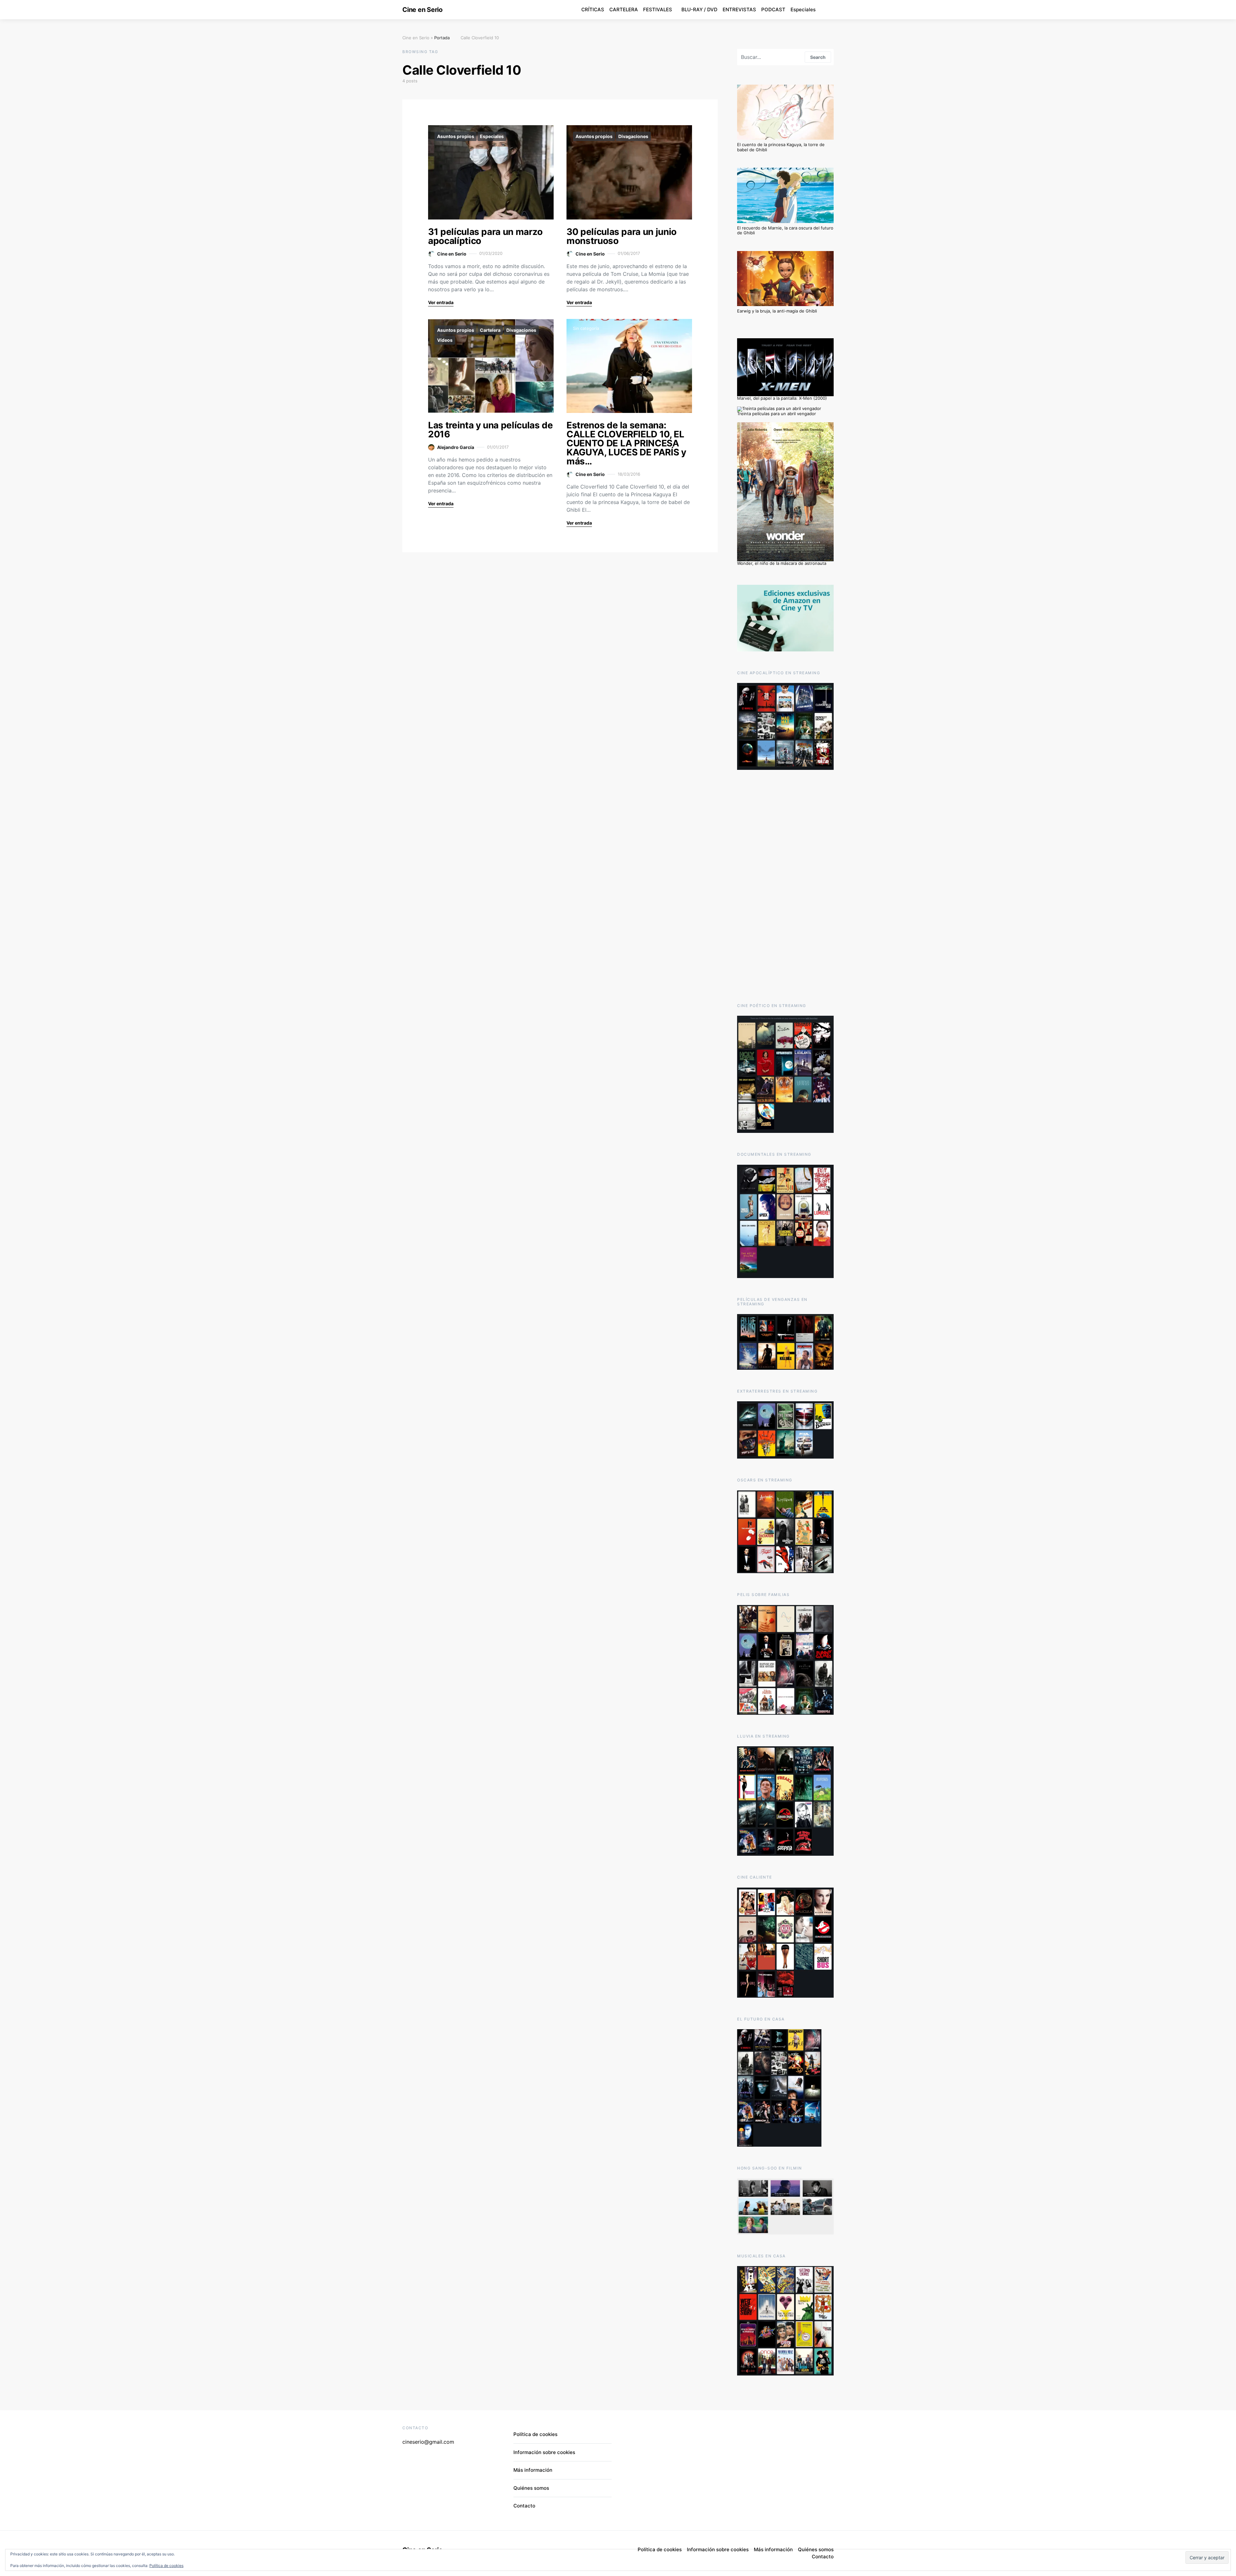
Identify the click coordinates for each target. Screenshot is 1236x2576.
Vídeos (445, 340)
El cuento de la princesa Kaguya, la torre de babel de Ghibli (781, 147)
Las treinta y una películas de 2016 (491, 430)
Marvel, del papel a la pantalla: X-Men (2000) (782, 398)
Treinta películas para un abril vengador (777, 414)
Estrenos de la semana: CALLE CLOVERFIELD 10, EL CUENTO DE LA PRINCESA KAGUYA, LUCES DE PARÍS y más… (626, 443)
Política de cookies (166, 2566)
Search (818, 57)
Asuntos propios (456, 136)
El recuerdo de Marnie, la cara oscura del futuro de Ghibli (785, 230)
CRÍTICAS (593, 9)
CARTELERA (624, 9)
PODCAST (773, 9)
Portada (442, 38)
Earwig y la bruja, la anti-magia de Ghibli (777, 311)
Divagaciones (633, 136)
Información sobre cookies (544, 2452)
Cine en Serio (422, 10)
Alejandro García (456, 447)
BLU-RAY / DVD (699, 9)
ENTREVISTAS (739, 9)
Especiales (803, 9)
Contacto (524, 2506)
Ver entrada (441, 302)
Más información (533, 2470)
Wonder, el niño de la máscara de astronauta (782, 563)
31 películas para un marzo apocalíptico (485, 236)
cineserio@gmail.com (428, 2442)
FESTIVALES (658, 9)
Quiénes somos (531, 2488)
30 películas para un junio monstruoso (622, 236)
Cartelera (490, 330)
